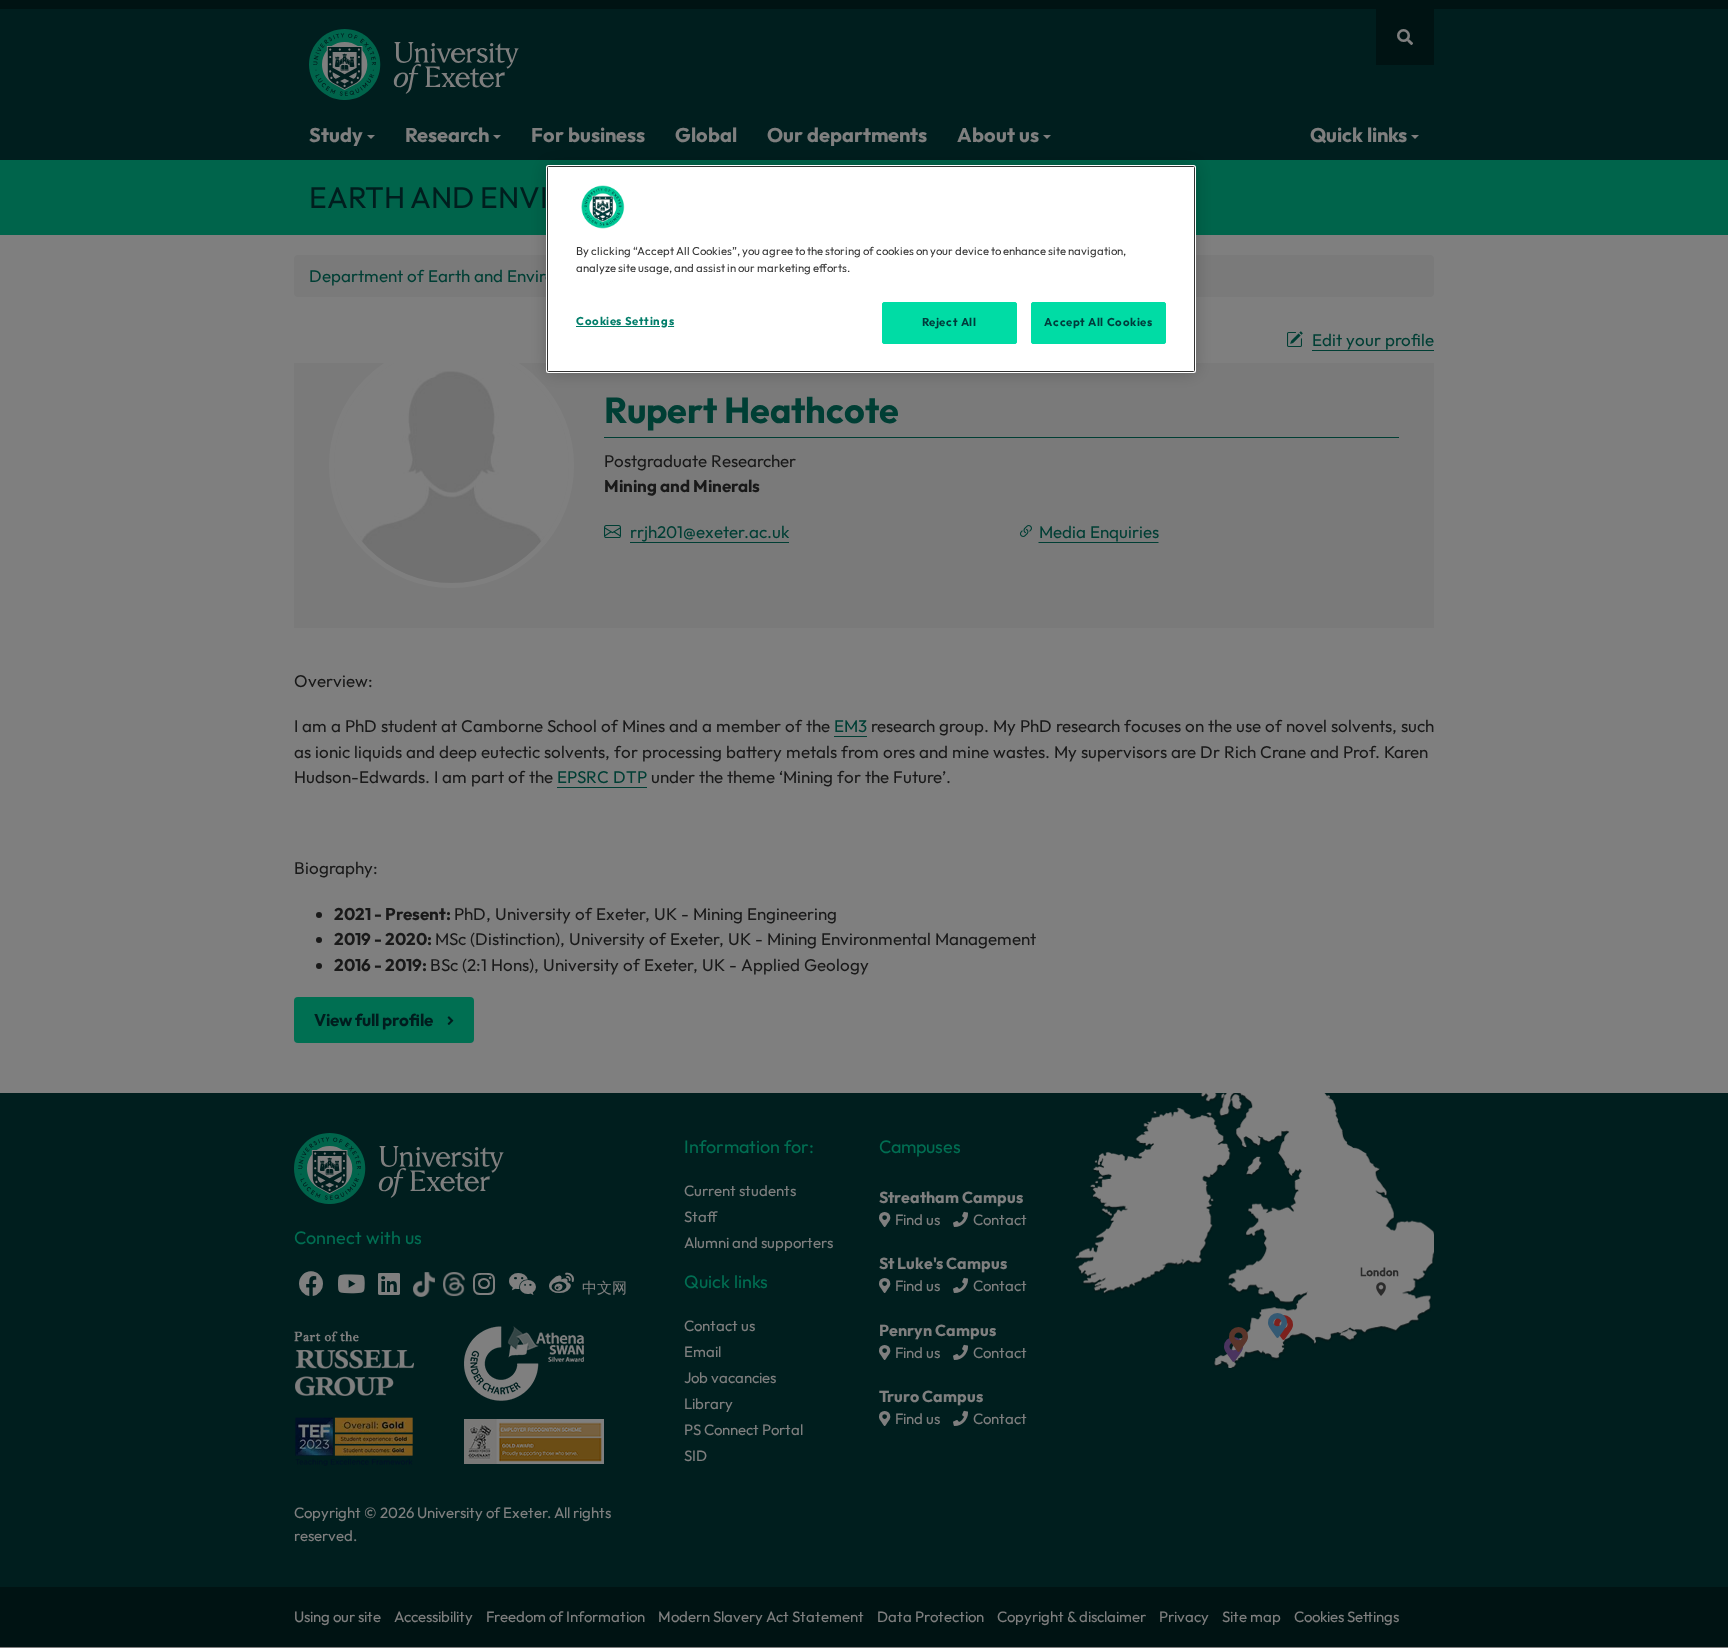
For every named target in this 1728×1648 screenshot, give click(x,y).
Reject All (949, 322)
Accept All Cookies (1098, 322)
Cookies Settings (625, 321)
